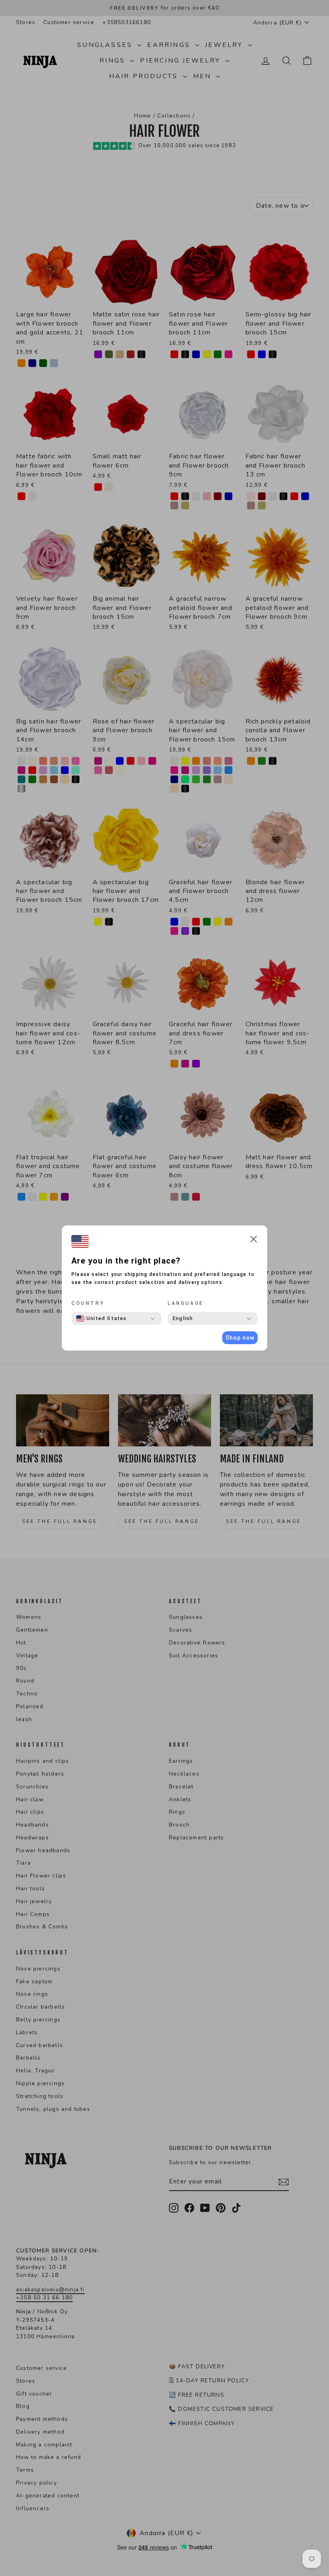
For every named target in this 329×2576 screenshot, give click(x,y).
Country (88, 1303)
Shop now (240, 1338)
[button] (254, 1240)
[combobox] (102, 1318)
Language (186, 1303)
